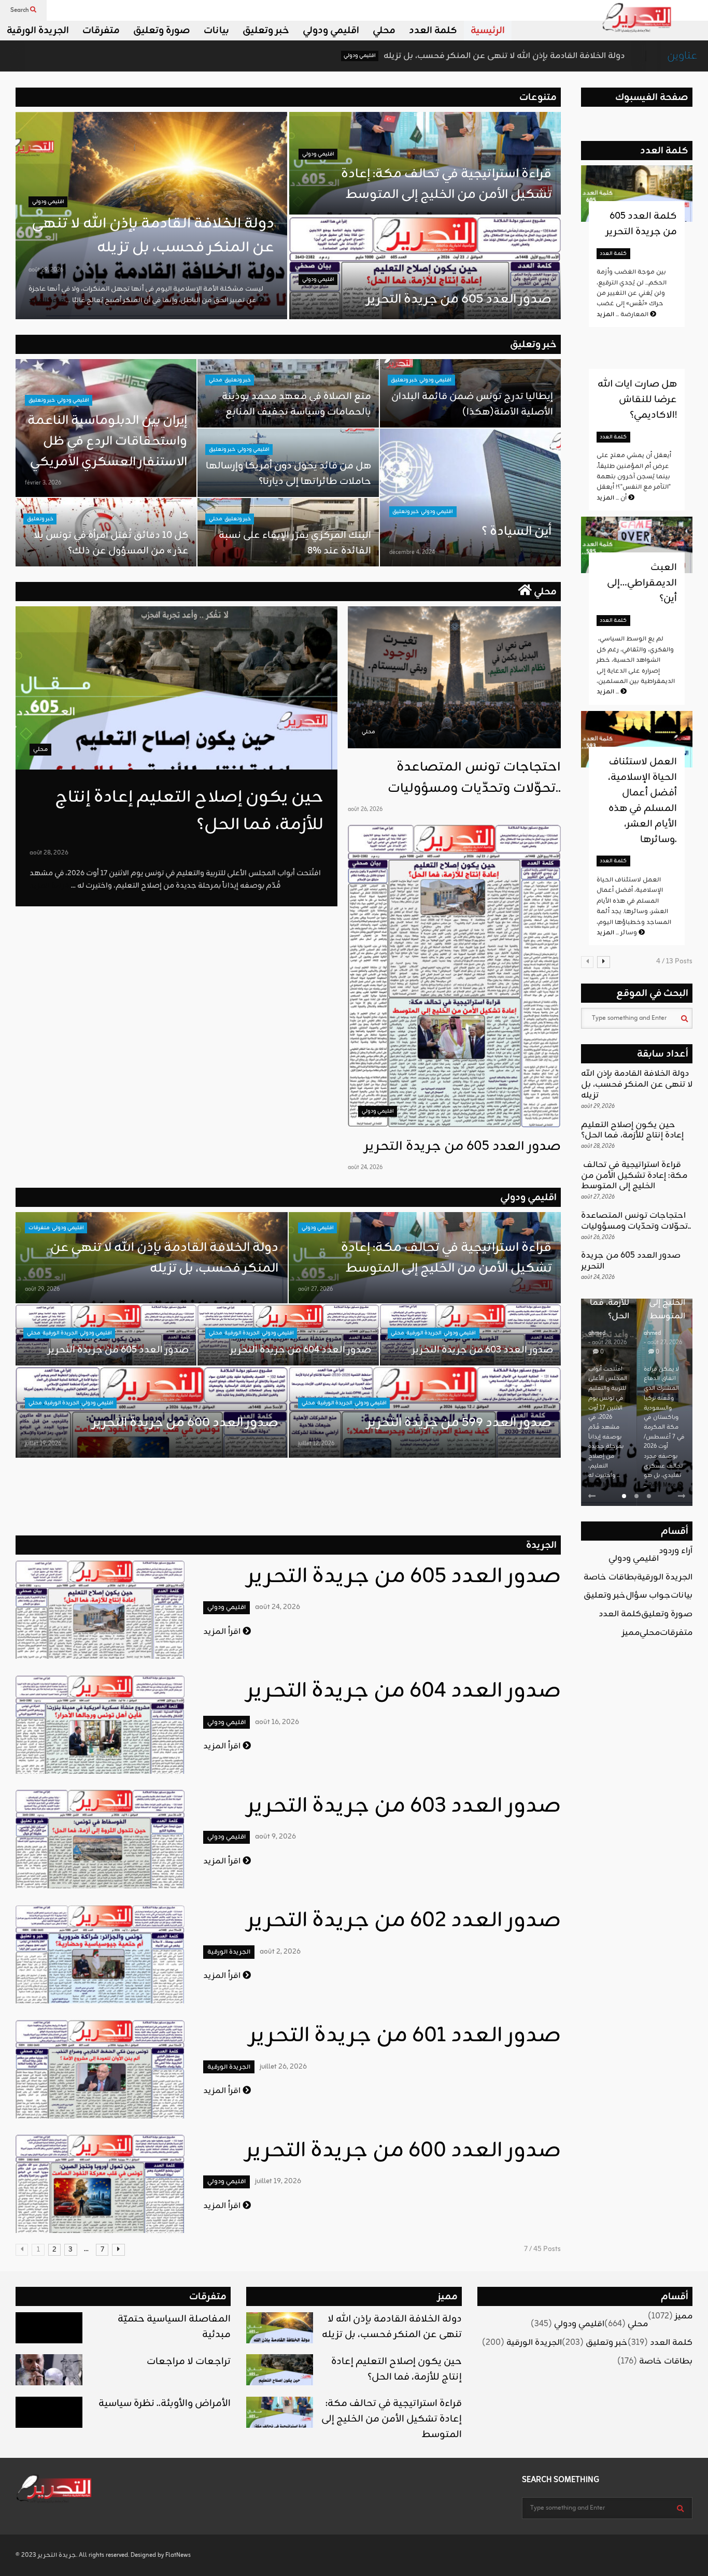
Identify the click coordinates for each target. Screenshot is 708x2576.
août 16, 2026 (277, 1722)
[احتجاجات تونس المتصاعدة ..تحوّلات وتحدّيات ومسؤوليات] (454, 677)
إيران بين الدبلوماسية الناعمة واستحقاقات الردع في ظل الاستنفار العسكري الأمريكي (107, 442)
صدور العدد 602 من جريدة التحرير (404, 1921)
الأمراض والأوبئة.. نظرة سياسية (165, 2403)
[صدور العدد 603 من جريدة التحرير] (100, 1839)
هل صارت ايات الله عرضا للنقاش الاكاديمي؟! (637, 400)
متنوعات (538, 97)
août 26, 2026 (365, 809)
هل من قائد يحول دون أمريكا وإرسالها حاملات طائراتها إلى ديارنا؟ (288, 474)
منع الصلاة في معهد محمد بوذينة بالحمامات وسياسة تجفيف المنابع (296, 404)
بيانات (216, 31)
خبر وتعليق (266, 31)
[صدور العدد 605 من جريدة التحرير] (454, 976)
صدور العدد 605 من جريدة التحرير (459, 300)
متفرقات (101, 31)
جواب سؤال (648, 1596)
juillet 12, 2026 (316, 1444)
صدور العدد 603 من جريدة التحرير (483, 1350)
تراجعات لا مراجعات (189, 2361)
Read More (603, 1485)
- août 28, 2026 (607, 1343)
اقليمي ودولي (331, 31)
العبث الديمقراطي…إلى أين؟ (642, 583)
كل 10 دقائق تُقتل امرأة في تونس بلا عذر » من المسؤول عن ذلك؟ (111, 543)
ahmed (597, 1333)
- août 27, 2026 (663, 1343)
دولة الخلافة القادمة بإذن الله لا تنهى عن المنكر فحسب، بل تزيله (383, 56)
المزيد (608, 692)
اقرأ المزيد (223, 1632)
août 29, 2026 (46, 270)
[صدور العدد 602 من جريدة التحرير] (100, 1954)
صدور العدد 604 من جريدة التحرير (301, 1350)
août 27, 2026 (315, 1289)
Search (20, 10)
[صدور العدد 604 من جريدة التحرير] (100, 1725)
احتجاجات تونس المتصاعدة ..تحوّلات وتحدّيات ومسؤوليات (474, 778)
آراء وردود (676, 1551)
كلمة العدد (433, 31)
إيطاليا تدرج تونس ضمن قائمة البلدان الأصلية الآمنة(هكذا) (472, 404)
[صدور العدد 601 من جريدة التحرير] (100, 2069)
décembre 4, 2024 (412, 552)
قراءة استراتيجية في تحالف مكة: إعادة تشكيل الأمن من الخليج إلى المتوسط (445, 184)
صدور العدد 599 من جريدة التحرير (459, 1423)
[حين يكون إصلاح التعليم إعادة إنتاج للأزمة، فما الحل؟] (176, 688)
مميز (631, 1633)
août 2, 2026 (280, 1952)
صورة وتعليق (162, 31)
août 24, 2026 (365, 1168)
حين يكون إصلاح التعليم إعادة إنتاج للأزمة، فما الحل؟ (632, 1130)
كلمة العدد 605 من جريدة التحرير (641, 224)
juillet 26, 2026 (283, 2067)
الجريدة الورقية (38, 31)
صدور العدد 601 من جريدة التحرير (405, 2036)
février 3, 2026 (43, 483)
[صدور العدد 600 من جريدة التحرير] (100, 2184)
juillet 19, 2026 (43, 1444)
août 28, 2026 (49, 853)
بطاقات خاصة (610, 1577)
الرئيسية (488, 31)
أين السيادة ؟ (516, 532)
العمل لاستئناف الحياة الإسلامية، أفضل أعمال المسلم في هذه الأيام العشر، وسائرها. (642, 801)
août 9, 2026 (275, 1837)
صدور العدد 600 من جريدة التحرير (185, 1423)
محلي (384, 31)
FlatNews (178, 2555)
